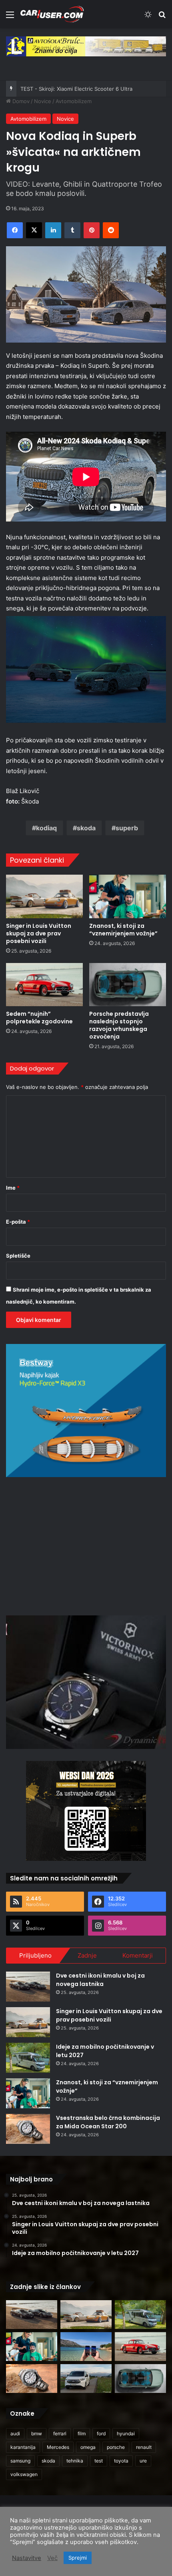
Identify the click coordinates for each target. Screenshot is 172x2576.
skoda (86, 828)
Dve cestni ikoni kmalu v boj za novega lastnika (100, 1980)
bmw (37, 2433)
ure (143, 2461)
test (99, 2461)
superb (127, 828)
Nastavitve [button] (27, 2558)
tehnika (75, 2461)
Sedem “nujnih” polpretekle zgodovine (39, 1018)
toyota (121, 2461)
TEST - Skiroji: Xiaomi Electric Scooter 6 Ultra (76, 89)
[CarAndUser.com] (52, 14)
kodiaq (46, 828)
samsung (20, 2461)
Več (52, 2558)
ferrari (60, 2433)
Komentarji (138, 1955)
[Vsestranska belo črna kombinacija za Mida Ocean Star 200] (28, 2129)
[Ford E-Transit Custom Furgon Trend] (86, 2379)
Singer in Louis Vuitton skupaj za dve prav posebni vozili (39, 933)
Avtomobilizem (74, 101)
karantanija (23, 2447)
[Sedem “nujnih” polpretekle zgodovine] (44, 985)
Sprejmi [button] (78, 2558)
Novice (43, 101)
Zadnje (87, 1955)
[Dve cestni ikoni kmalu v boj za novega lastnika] (28, 1987)
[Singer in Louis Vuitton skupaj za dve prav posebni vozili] (44, 896)
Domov (20, 101)
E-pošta (18, 1222)
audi (15, 2433)
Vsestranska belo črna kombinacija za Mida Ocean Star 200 (108, 2122)
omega (88, 2447)
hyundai (126, 2433)
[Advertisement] (86, 1545)
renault (144, 2447)
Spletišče (18, 1256)
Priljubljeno (35, 1955)
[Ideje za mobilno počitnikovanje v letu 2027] (28, 2058)
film (82, 2433)
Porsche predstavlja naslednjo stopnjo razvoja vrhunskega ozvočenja (119, 1025)
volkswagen (24, 2474)
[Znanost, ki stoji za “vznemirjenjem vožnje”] (128, 896)
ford (101, 2433)
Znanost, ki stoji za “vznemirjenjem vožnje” (123, 930)
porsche (116, 2447)
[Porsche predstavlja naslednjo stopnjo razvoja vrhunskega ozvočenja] (128, 985)
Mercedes (58, 2447)
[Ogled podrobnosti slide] (86, 46)
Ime (13, 1188)
